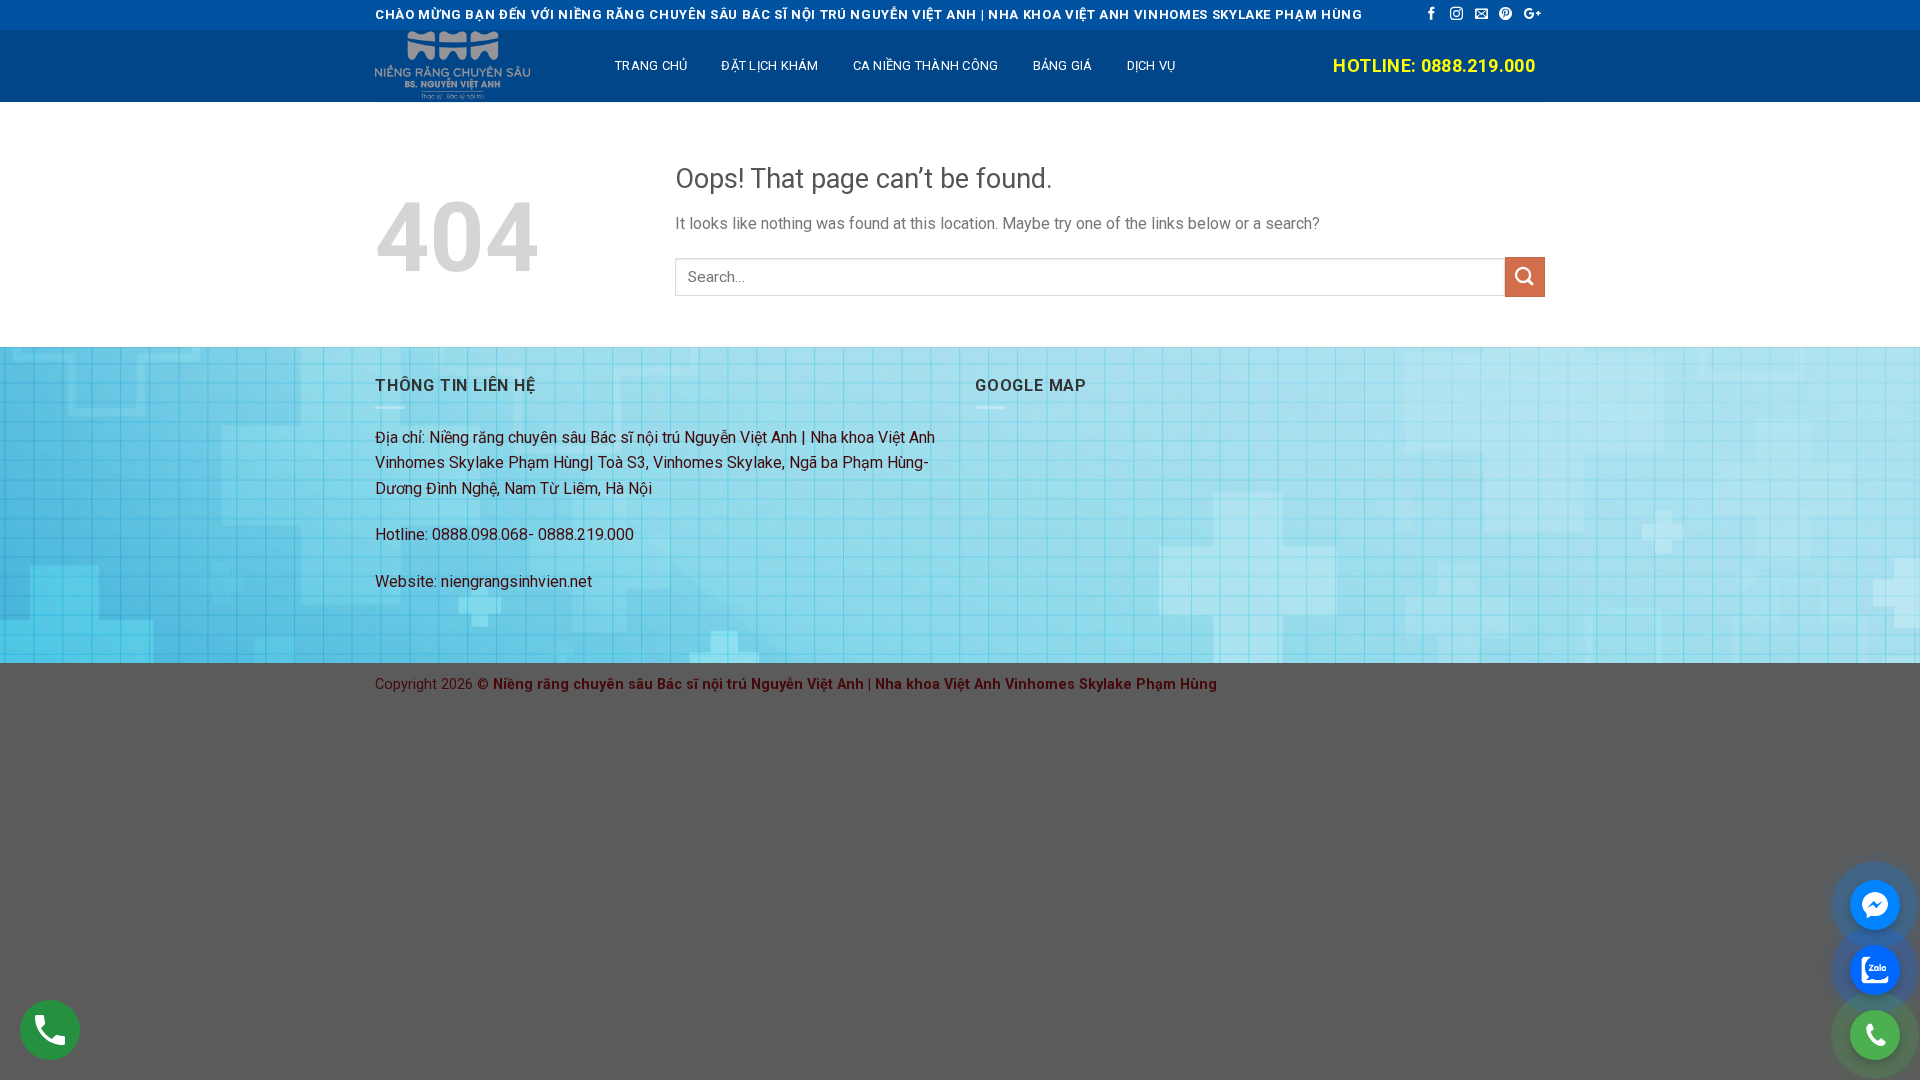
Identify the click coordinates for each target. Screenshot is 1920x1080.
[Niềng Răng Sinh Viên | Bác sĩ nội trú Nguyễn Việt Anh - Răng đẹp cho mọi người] (475, 66)
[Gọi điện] (1875, 1035)
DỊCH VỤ (1151, 65)
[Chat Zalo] (1875, 970)
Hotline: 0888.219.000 (1434, 65)
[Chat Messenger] (1875, 905)
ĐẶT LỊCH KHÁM (769, 65)
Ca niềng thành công (926, 65)
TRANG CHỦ (651, 65)
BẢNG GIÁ (1063, 65)
